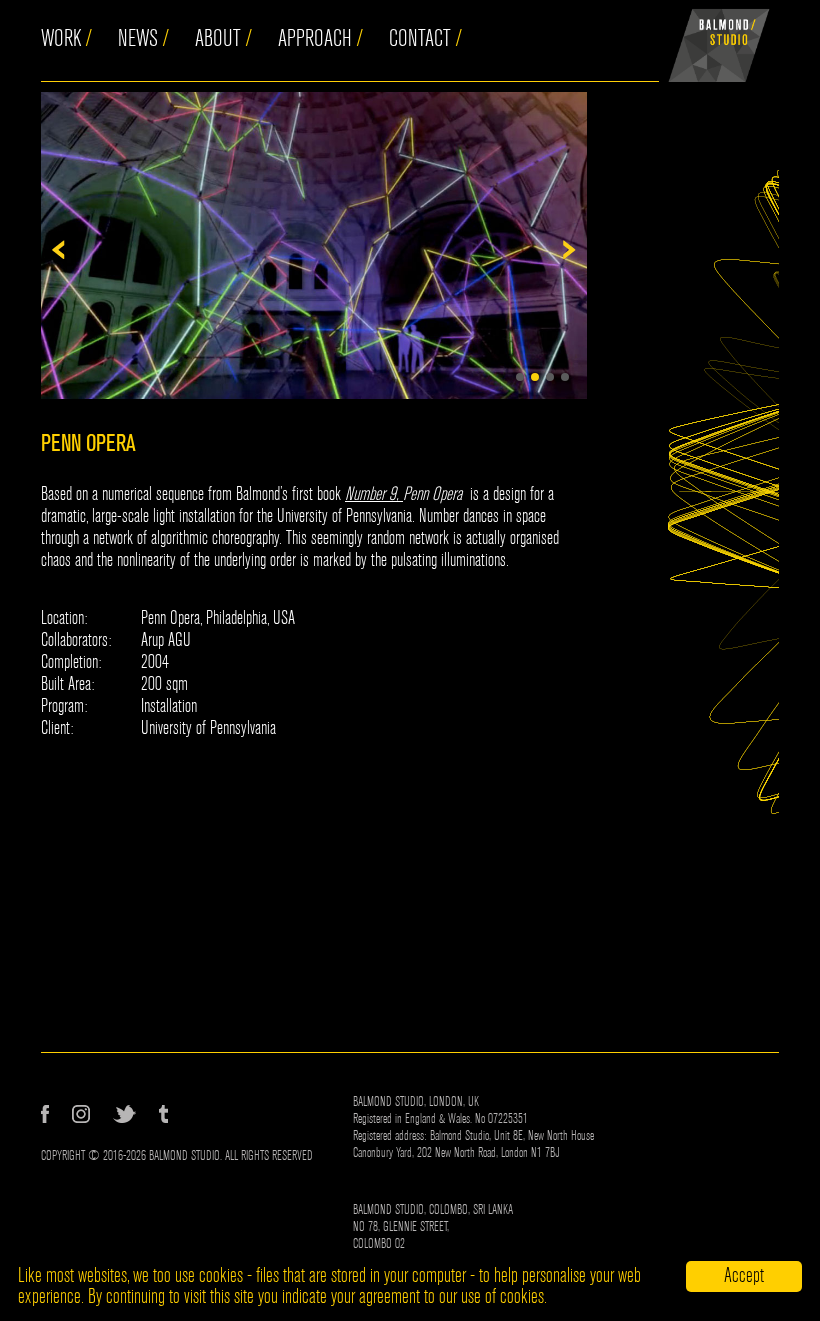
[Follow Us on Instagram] (81, 1114)
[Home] (719, 41)
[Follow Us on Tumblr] (163, 1114)
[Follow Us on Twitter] (124, 1114)
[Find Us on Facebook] (45, 1114)
